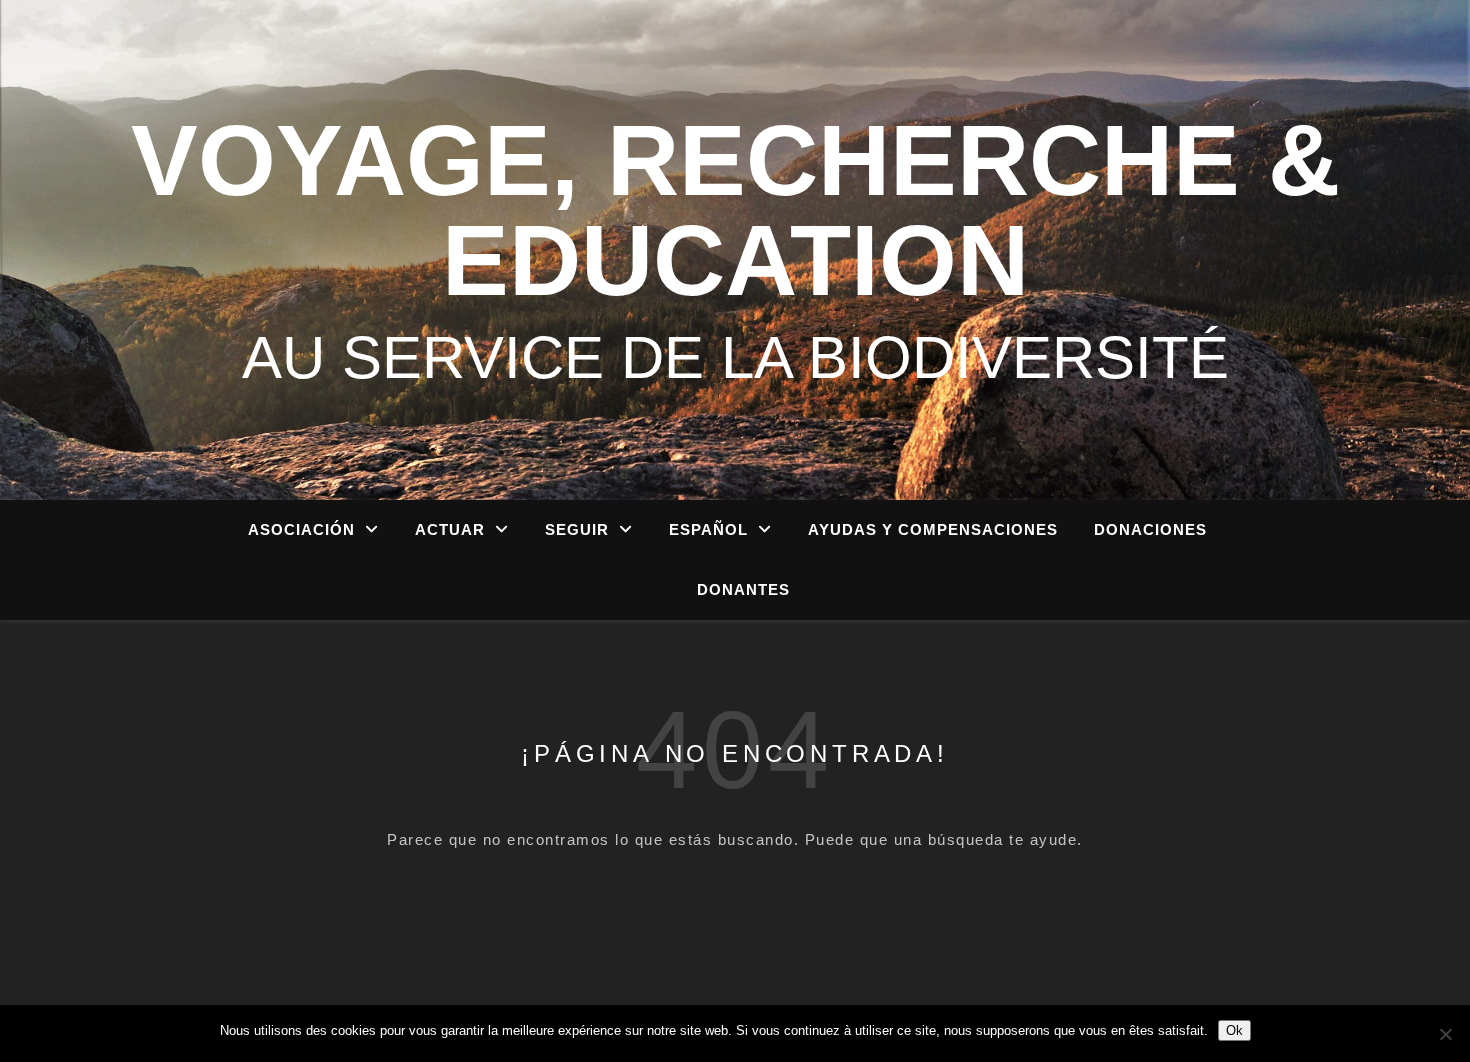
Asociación (301, 529)
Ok (1234, 1030)
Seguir (577, 529)
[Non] (1445, 1034)
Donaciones (1150, 529)
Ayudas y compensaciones (933, 529)
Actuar (450, 529)
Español (708, 529)
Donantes (743, 589)
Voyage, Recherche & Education (735, 210)
